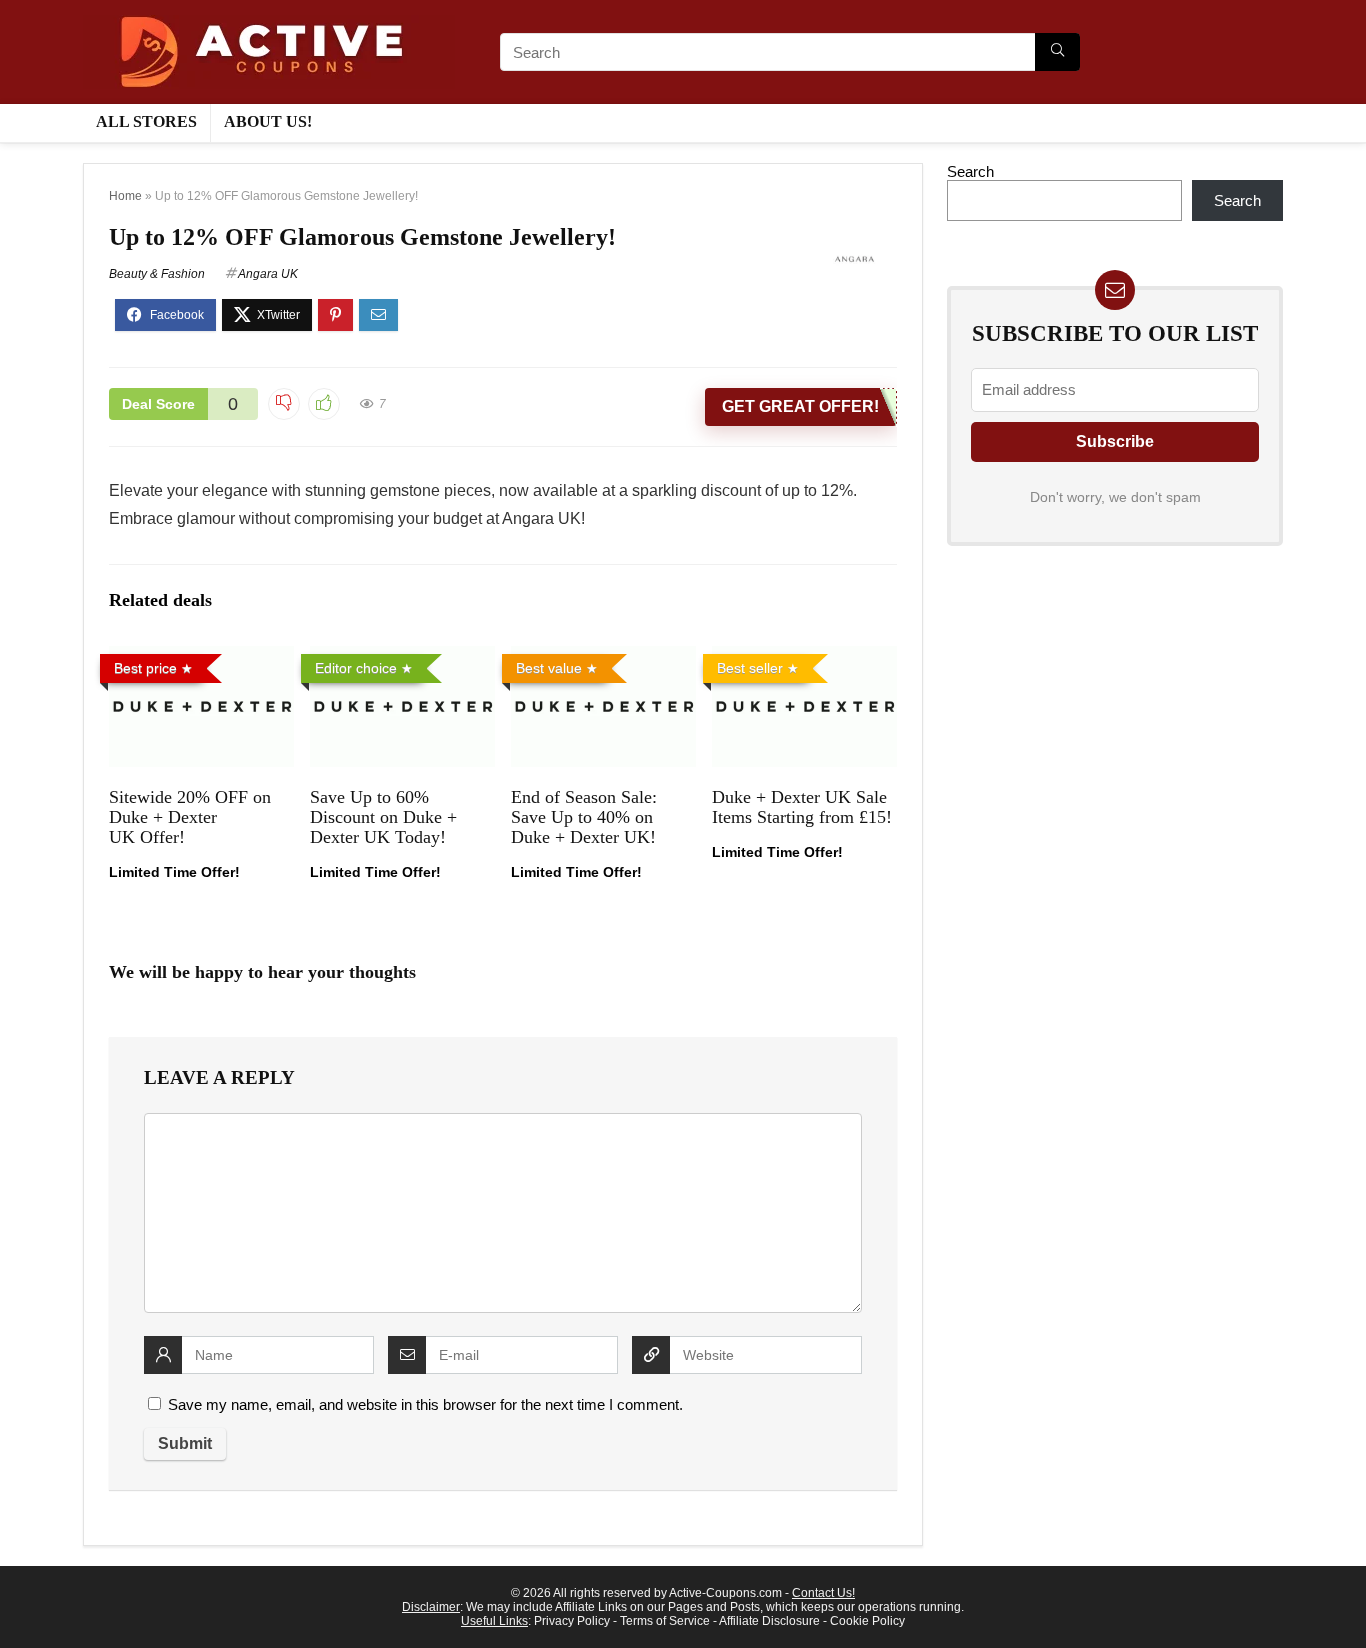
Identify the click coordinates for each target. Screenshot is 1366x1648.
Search (970, 171)
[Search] (1057, 52)
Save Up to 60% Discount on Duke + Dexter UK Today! (383, 817)
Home (125, 196)
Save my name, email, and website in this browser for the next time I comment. (425, 1404)
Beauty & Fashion (157, 274)
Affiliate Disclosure (769, 1621)
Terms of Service (665, 1621)
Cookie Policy (867, 1621)
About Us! (268, 121)
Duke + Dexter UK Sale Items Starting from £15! (802, 807)
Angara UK (268, 274)
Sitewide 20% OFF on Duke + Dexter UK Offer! (190, 817)
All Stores (146, 121)
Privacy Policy (572, 1621)
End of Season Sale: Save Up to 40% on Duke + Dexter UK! (584, 817)
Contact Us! (823, 1593)
